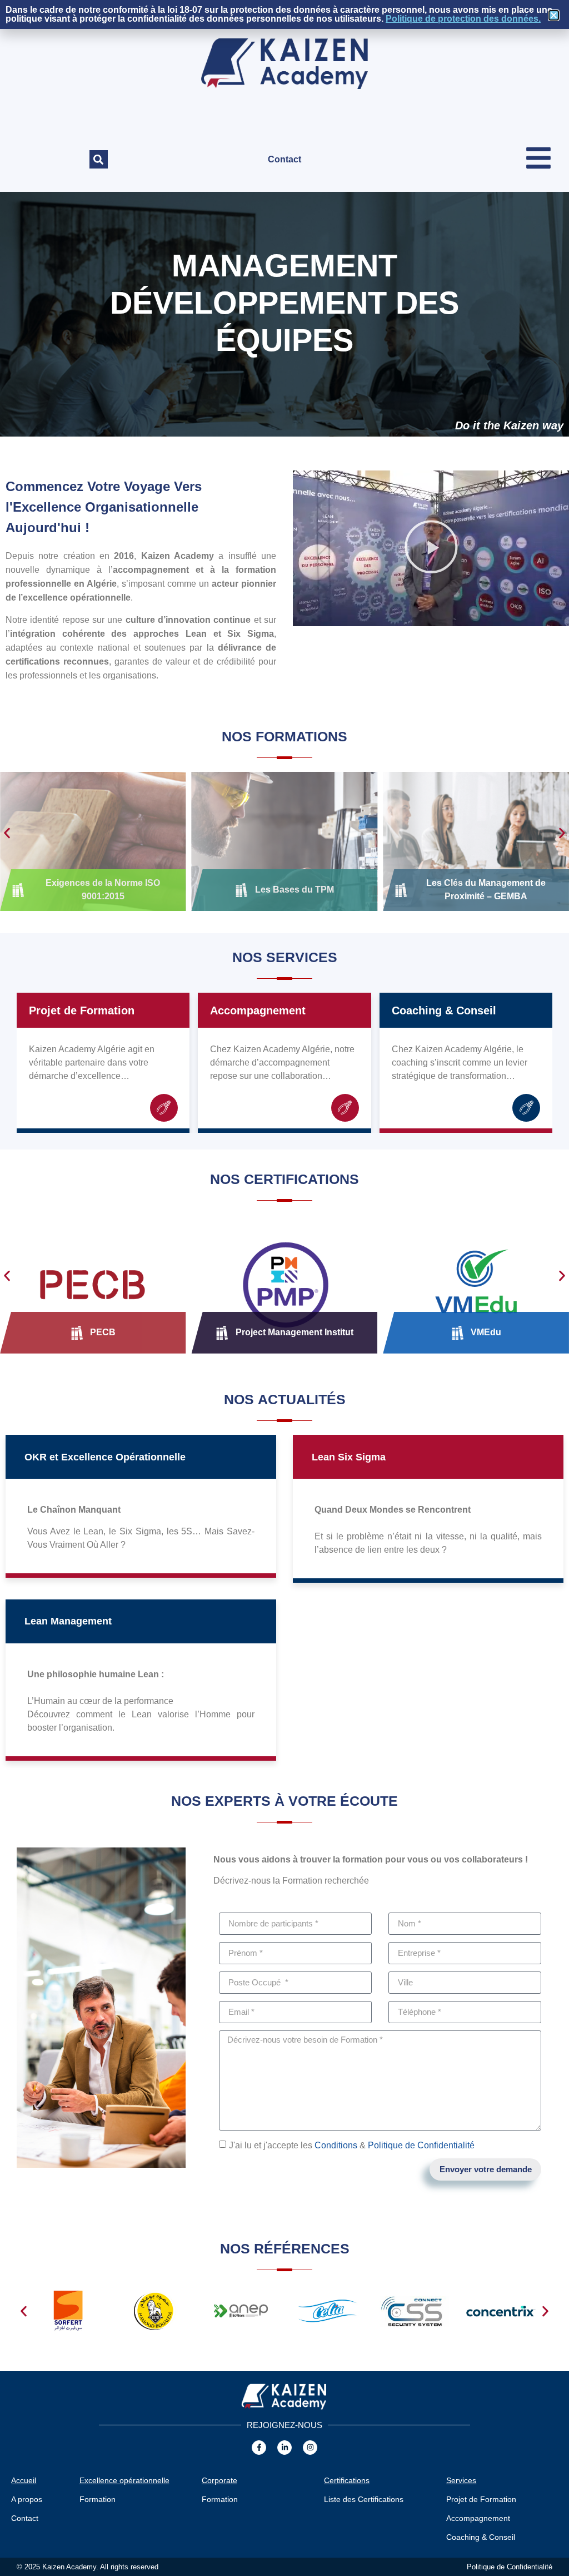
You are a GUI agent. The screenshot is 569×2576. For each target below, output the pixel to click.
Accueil (24, 2480)
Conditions (336, 2145)
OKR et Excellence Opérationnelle (105, 1457)
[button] (99, 159)
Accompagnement (258, 1010)
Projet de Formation (82, 1010)
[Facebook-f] (259, 2448)
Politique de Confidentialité (421, 2145)
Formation (98, 2499)
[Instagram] (310, 2448)
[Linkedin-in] (284, 2448)
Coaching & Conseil (444, 1010)
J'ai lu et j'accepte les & (352, 2145)
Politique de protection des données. (463, 19)
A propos (27, 2499)
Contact (284, 159)
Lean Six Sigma (349, 1457)
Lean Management (68, 1621)
